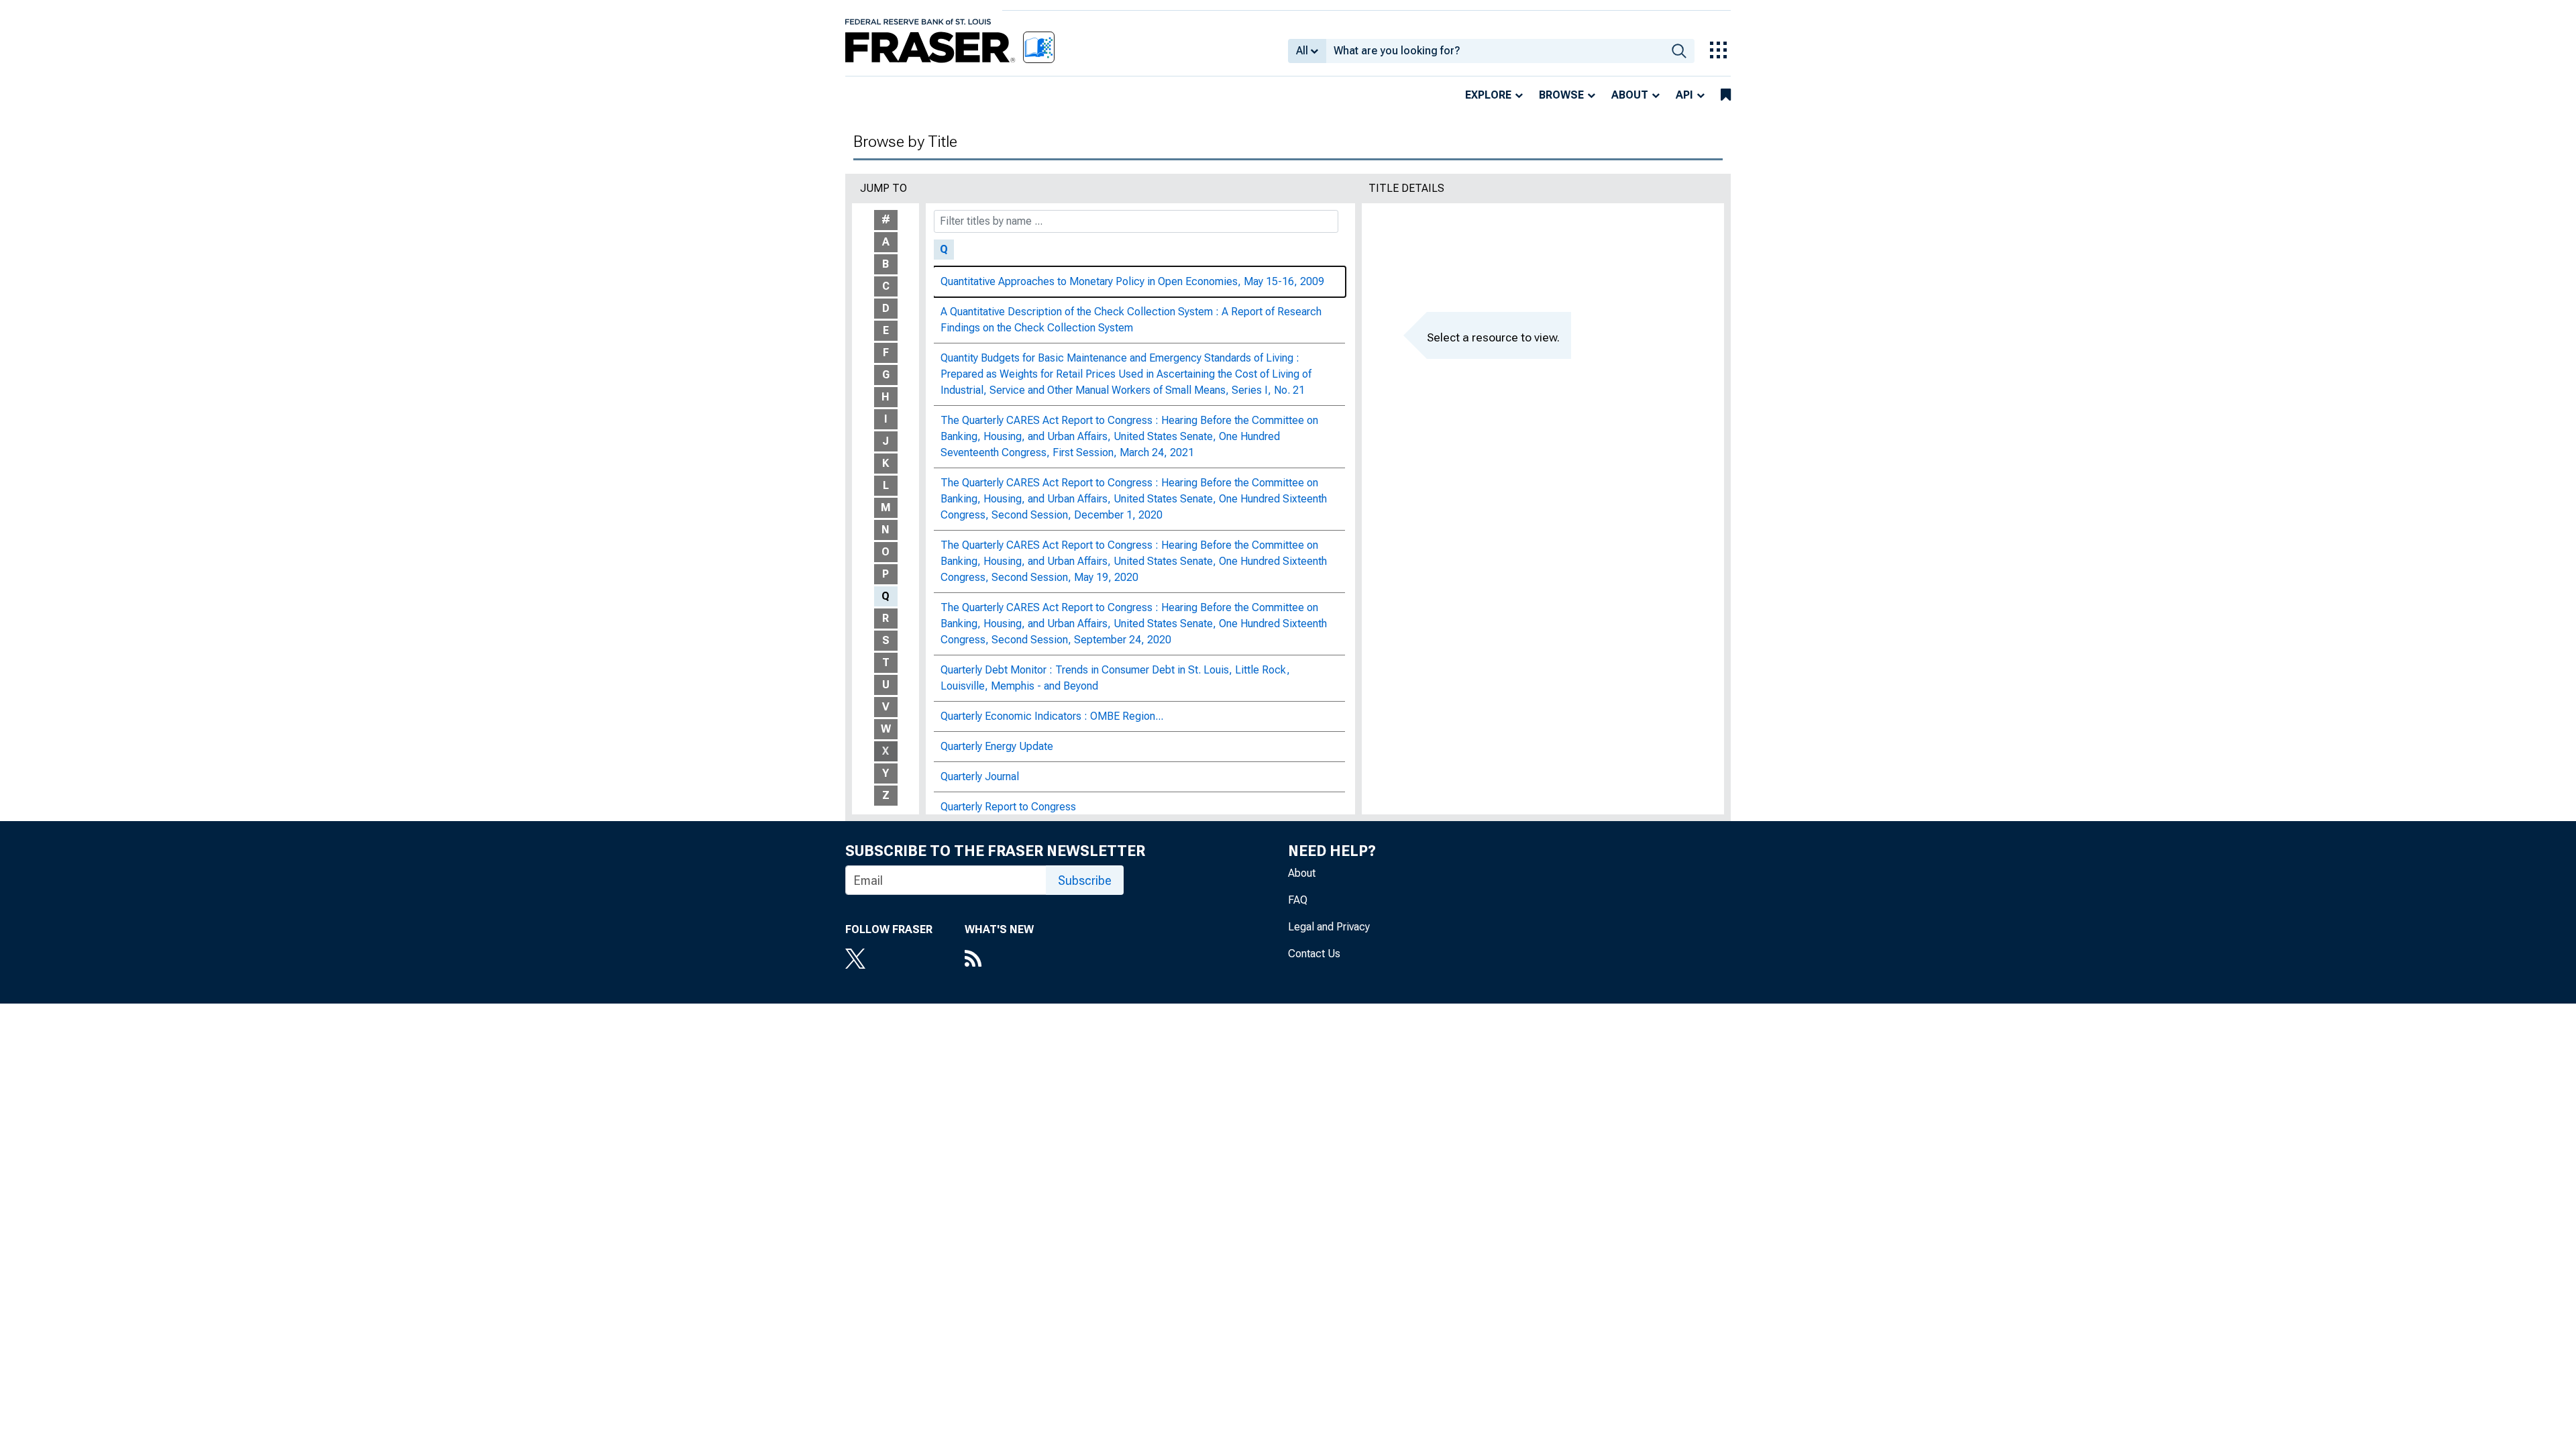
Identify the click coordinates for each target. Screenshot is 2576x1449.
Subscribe (1085, 880)
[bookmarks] (1726, 95)
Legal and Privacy (1329, 927)
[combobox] (1495, 51)
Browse (1561, 95)
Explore (1488, 95)
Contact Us (1314, 954)
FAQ (1298, 900)
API (1684, 95)
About (1630, 95)
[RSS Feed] (999, 960)
